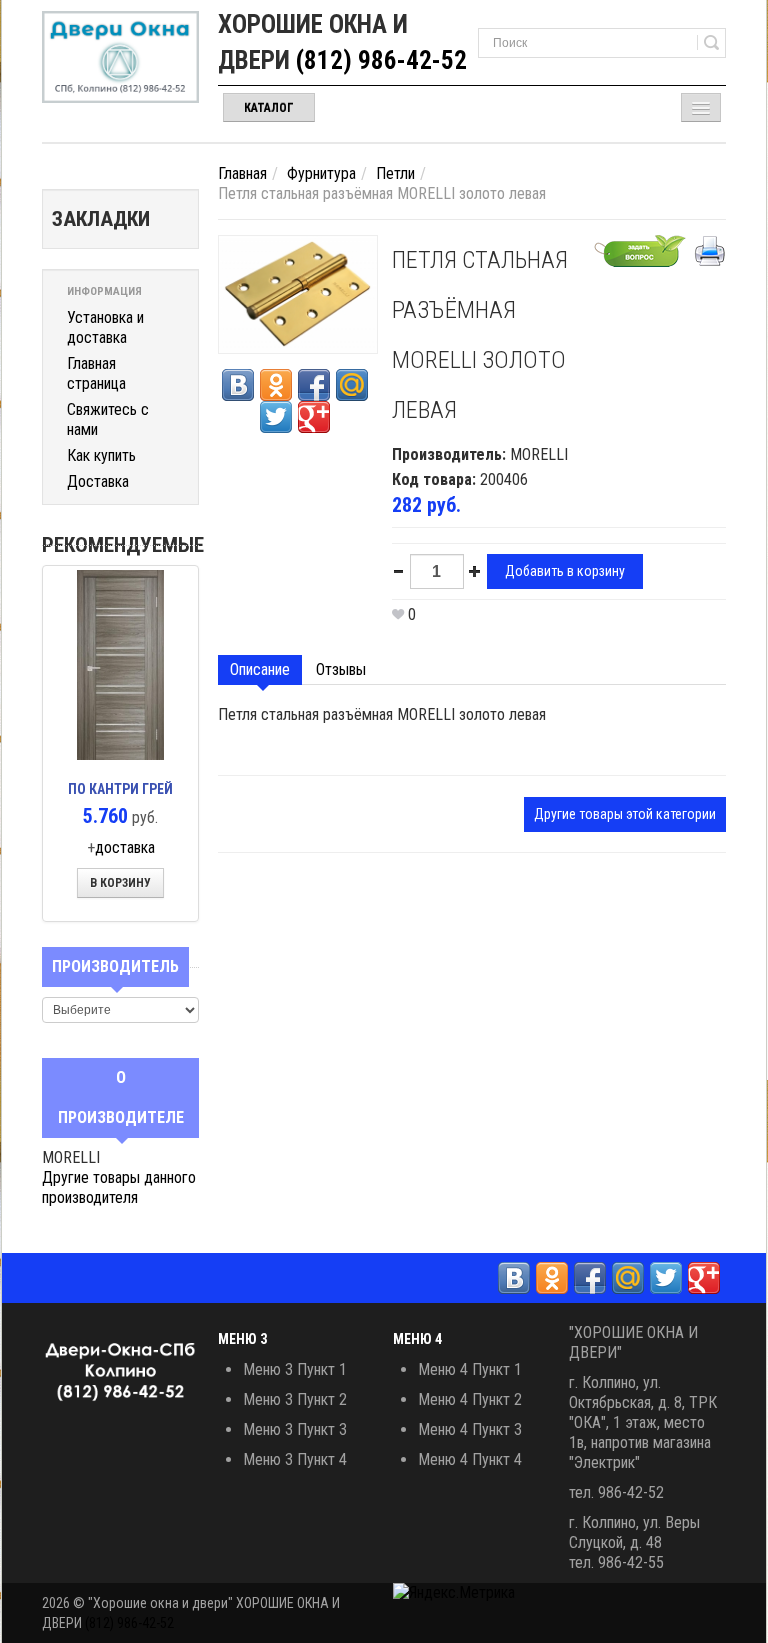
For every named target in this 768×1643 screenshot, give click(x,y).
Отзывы (341, 669)
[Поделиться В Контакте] (238, 385)
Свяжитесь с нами (108, 419)
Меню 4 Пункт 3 (470, 1429)
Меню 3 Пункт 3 (295, 1429)
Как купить (101, 455)
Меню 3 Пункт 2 (295, 1399)
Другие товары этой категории (625, 814)
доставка (125, 847)
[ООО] (120, 57)
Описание (260, 669)
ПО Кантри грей (120, 789)
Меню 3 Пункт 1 (295, 1369)
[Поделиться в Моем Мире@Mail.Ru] (352, 385)
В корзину (120, 883)
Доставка (98, 481)
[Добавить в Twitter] (276, 417)
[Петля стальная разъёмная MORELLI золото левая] (298, 293)
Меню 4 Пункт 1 (470, 1369)
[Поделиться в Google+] (314, 417)
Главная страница (96, 373)
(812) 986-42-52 (381, 60)
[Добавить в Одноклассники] (276, 385)
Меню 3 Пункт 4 (295, 1459)
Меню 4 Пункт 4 (470, 1459)
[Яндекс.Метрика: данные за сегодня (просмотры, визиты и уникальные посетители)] (454, 1593)
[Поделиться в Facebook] (314, 385)
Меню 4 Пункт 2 (470, 1399)
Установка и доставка (105, 327)
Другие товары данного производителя (119, 1187)
